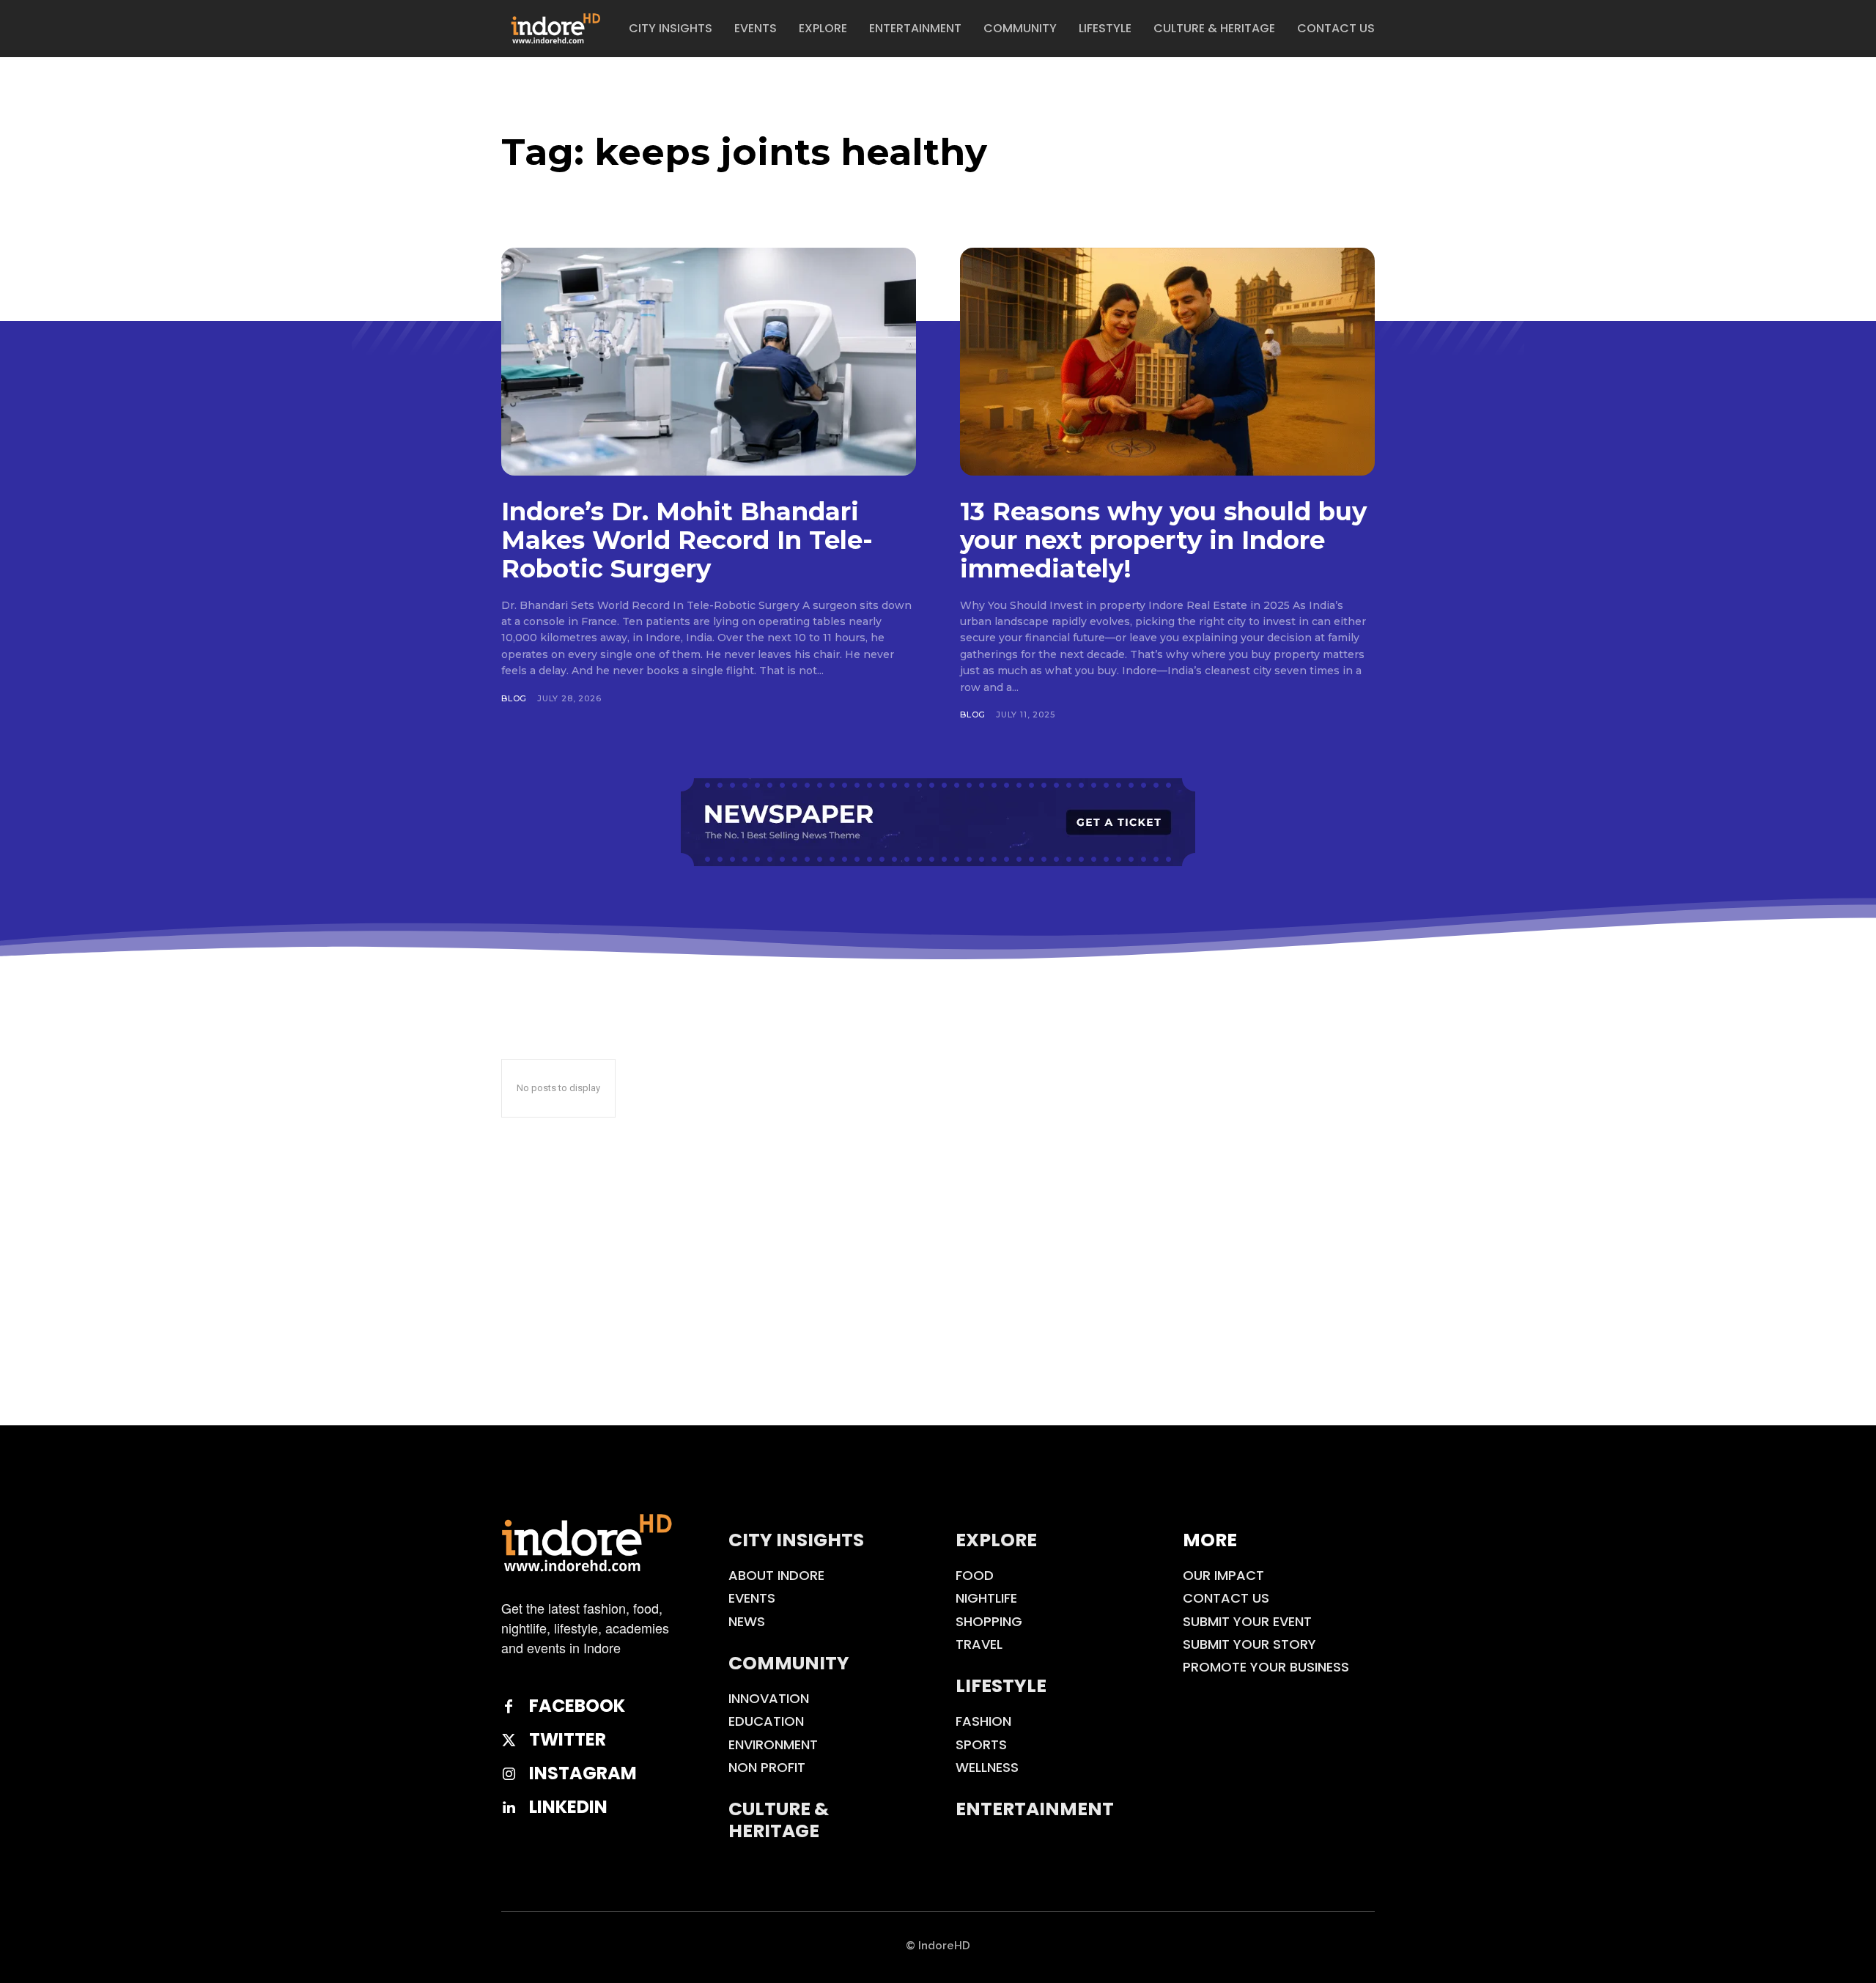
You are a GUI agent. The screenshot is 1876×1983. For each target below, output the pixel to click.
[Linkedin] (509, 1808)
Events (752, 1598)
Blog (514, 698)
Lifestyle (1001, 1686)
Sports (981, 1744)
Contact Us (1226, 1598)
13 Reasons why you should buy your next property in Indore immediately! (1163, 540)
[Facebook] (509, 1707)
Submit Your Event (1247, 1621)
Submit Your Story (1249, 1644)
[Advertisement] (938, 1315)
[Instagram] (509, 1774)
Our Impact (1223, 1575)
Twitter (568, 1740)
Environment (773, 1744)
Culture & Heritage (779, 1820)
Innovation (769, 1698)
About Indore (776, 1575)
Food (975, 1575)
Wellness (987, 1767)
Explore (996, 1540)
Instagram (583, 1774)
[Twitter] (509, 1740)
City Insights (796, 1540)
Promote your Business (1266, 1667)
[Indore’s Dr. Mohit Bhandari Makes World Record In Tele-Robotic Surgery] (709, 362)
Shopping (989, 1621)
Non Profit (767, 1767)
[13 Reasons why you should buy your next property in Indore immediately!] (1167, 362)
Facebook (577, 1706)
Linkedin (568, 1807)
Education (766, 1721)
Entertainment (1035, 1809)
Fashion (983, 1721)
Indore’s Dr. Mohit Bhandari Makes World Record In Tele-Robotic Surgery (687, 540)
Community (789, 1663)
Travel (979, 1644)
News (747, 1621)
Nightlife (986, 1598)
